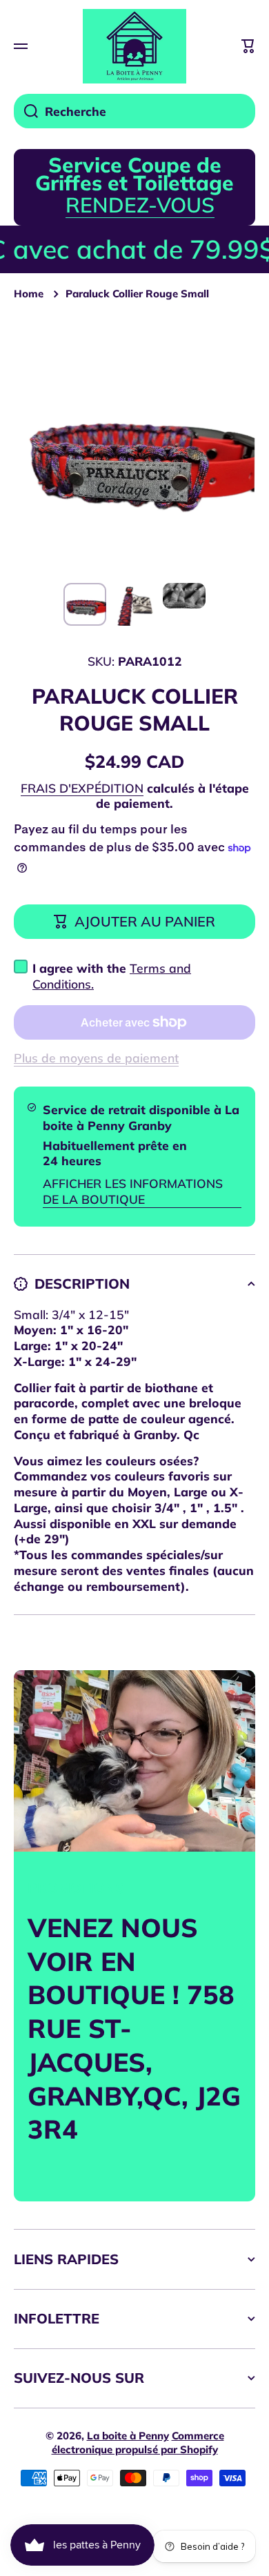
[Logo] (134, 46)
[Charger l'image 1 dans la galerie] (85, 604)
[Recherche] (26, 111)
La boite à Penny (128, 2436)
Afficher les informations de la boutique (133, 1191)
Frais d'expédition (82, 788)
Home (29, 294)
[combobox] (134, 111)
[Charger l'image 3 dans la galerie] (184, 595)
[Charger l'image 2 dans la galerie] (134, 604)
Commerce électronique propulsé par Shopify (138, 2443)
